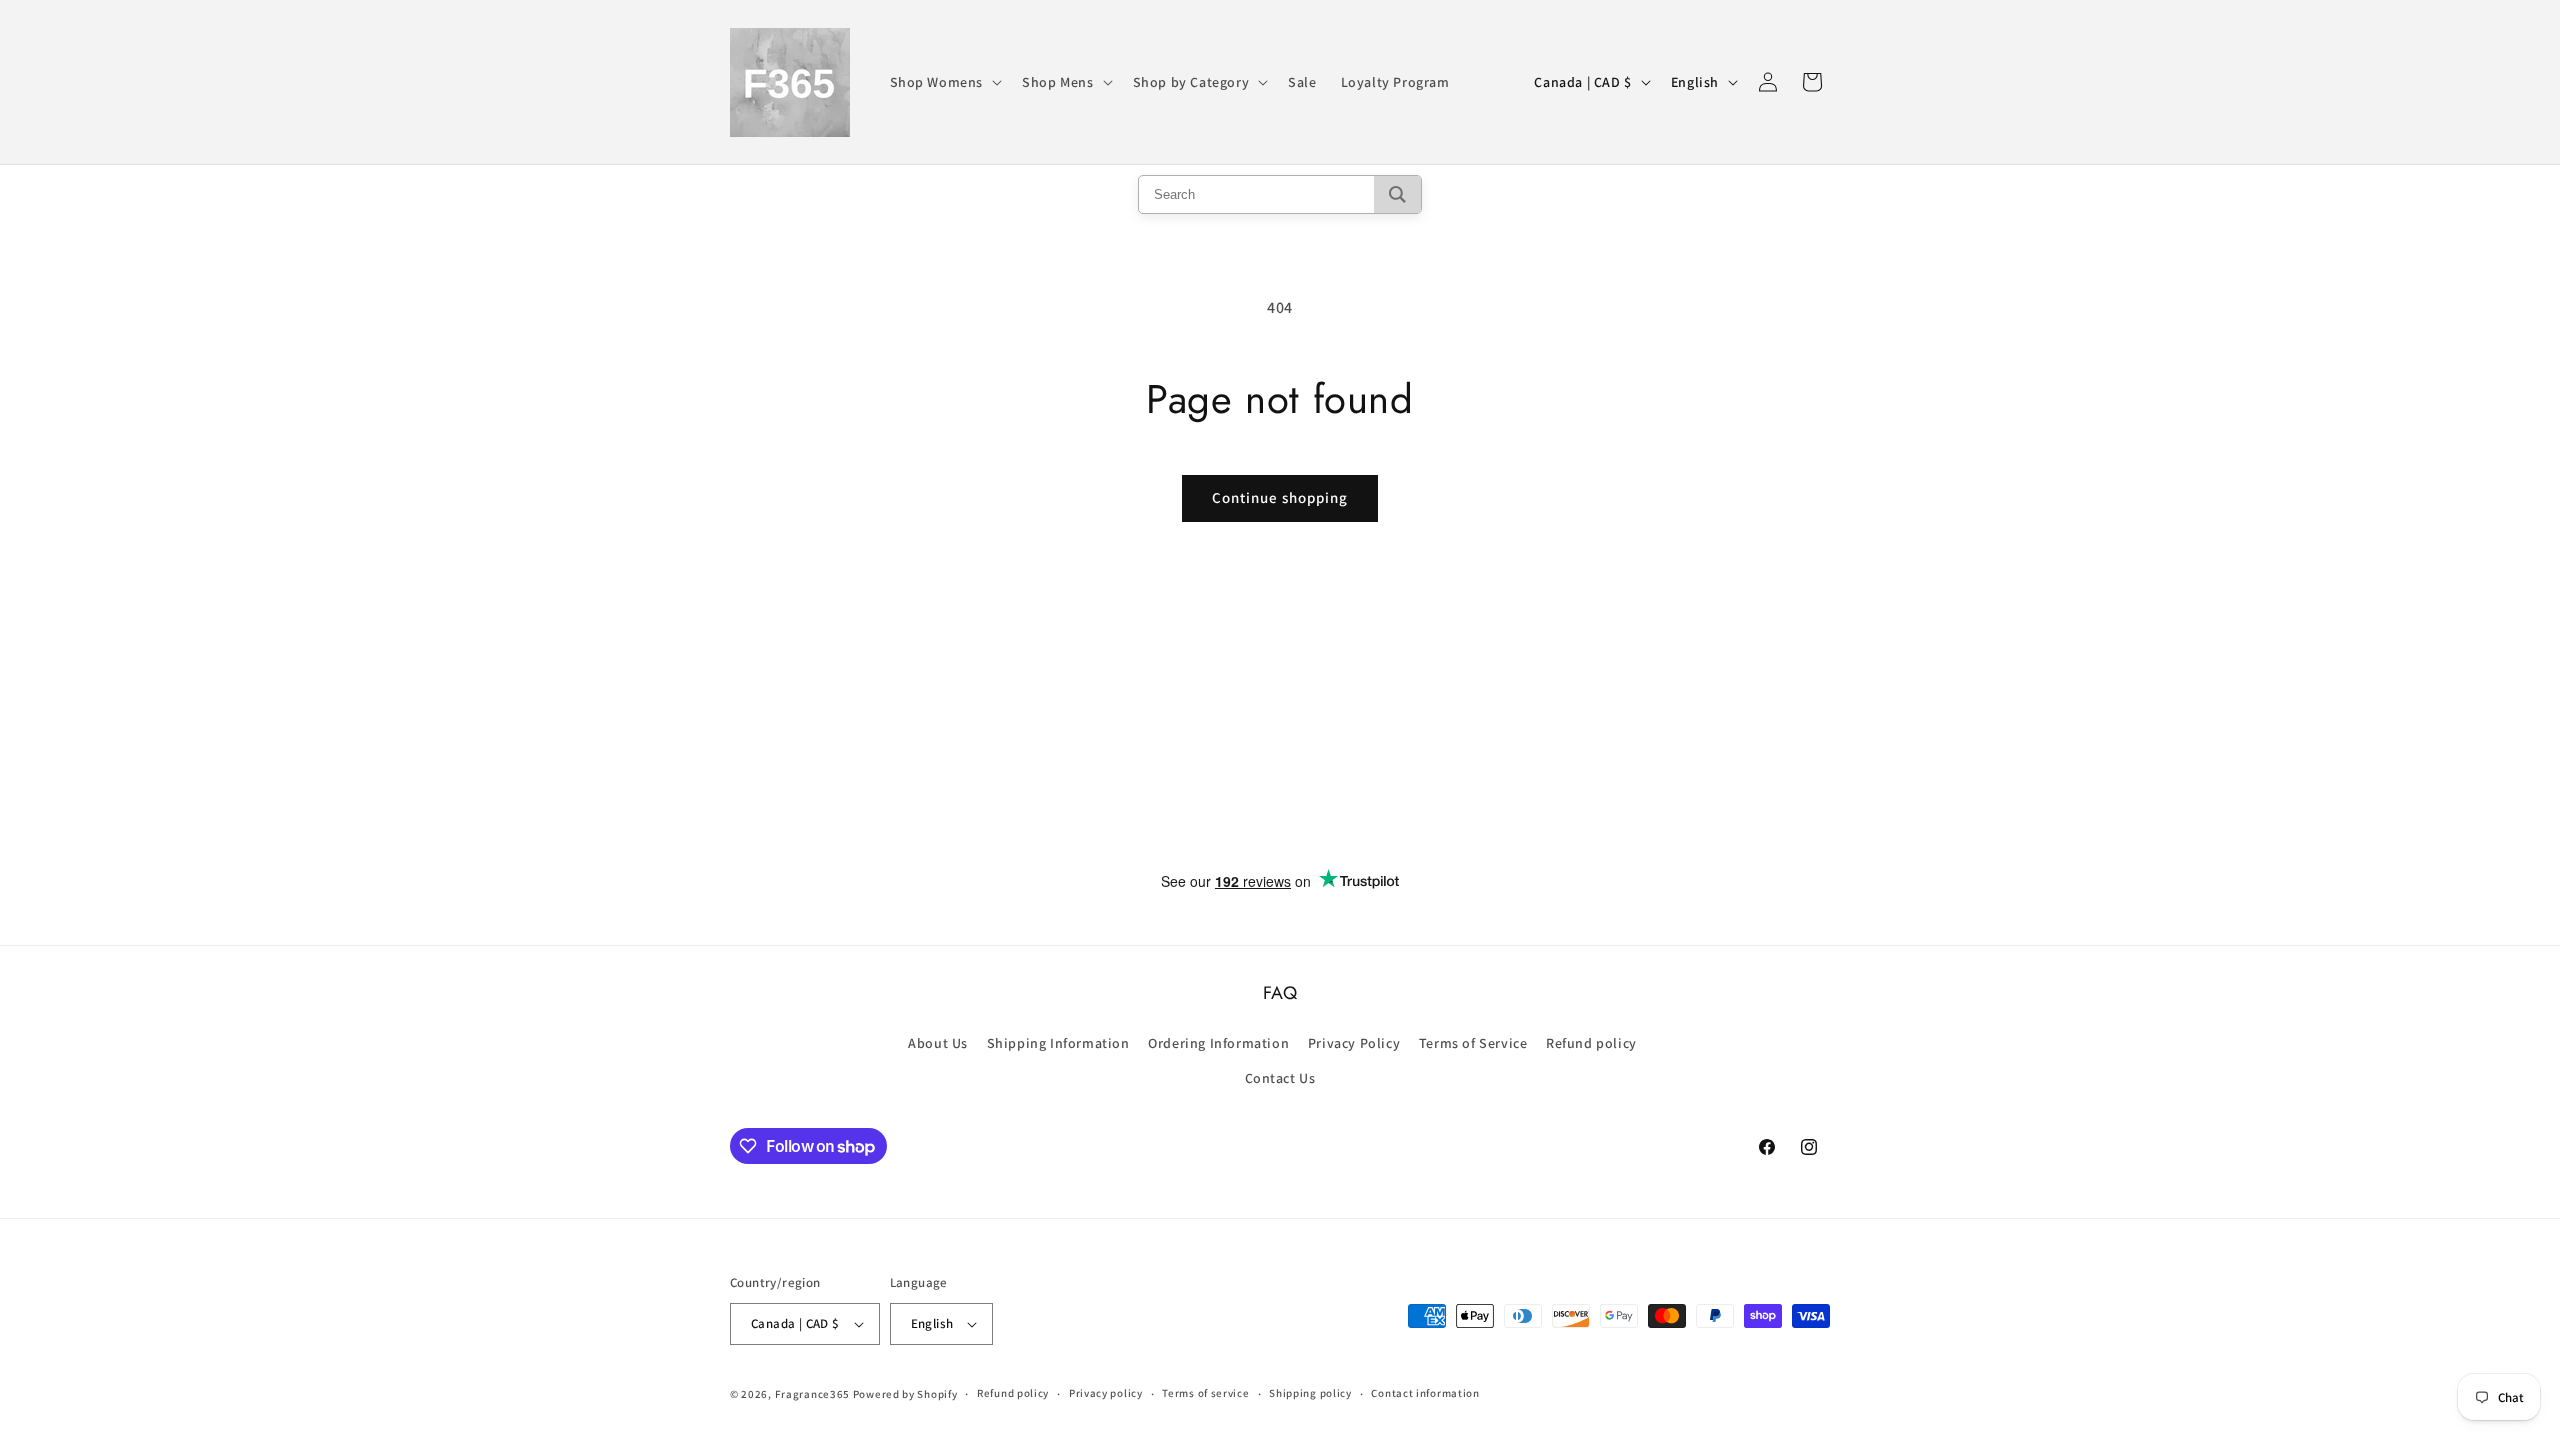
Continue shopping (1280, 497)
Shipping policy (1310, 1393)
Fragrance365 (812, 1394)
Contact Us (1280, 1078)
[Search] (1397, 194)
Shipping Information (1058, 1043)
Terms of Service (1473, 1043)
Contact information (1425, 1393)
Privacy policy (1106, 1393)
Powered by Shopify (905, 1394)
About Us (938, 1043)
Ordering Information (1218, 1043)
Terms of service (1205, 1393)
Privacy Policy (1354, 1043)
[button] (944, 82)
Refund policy (1591, 1043)
